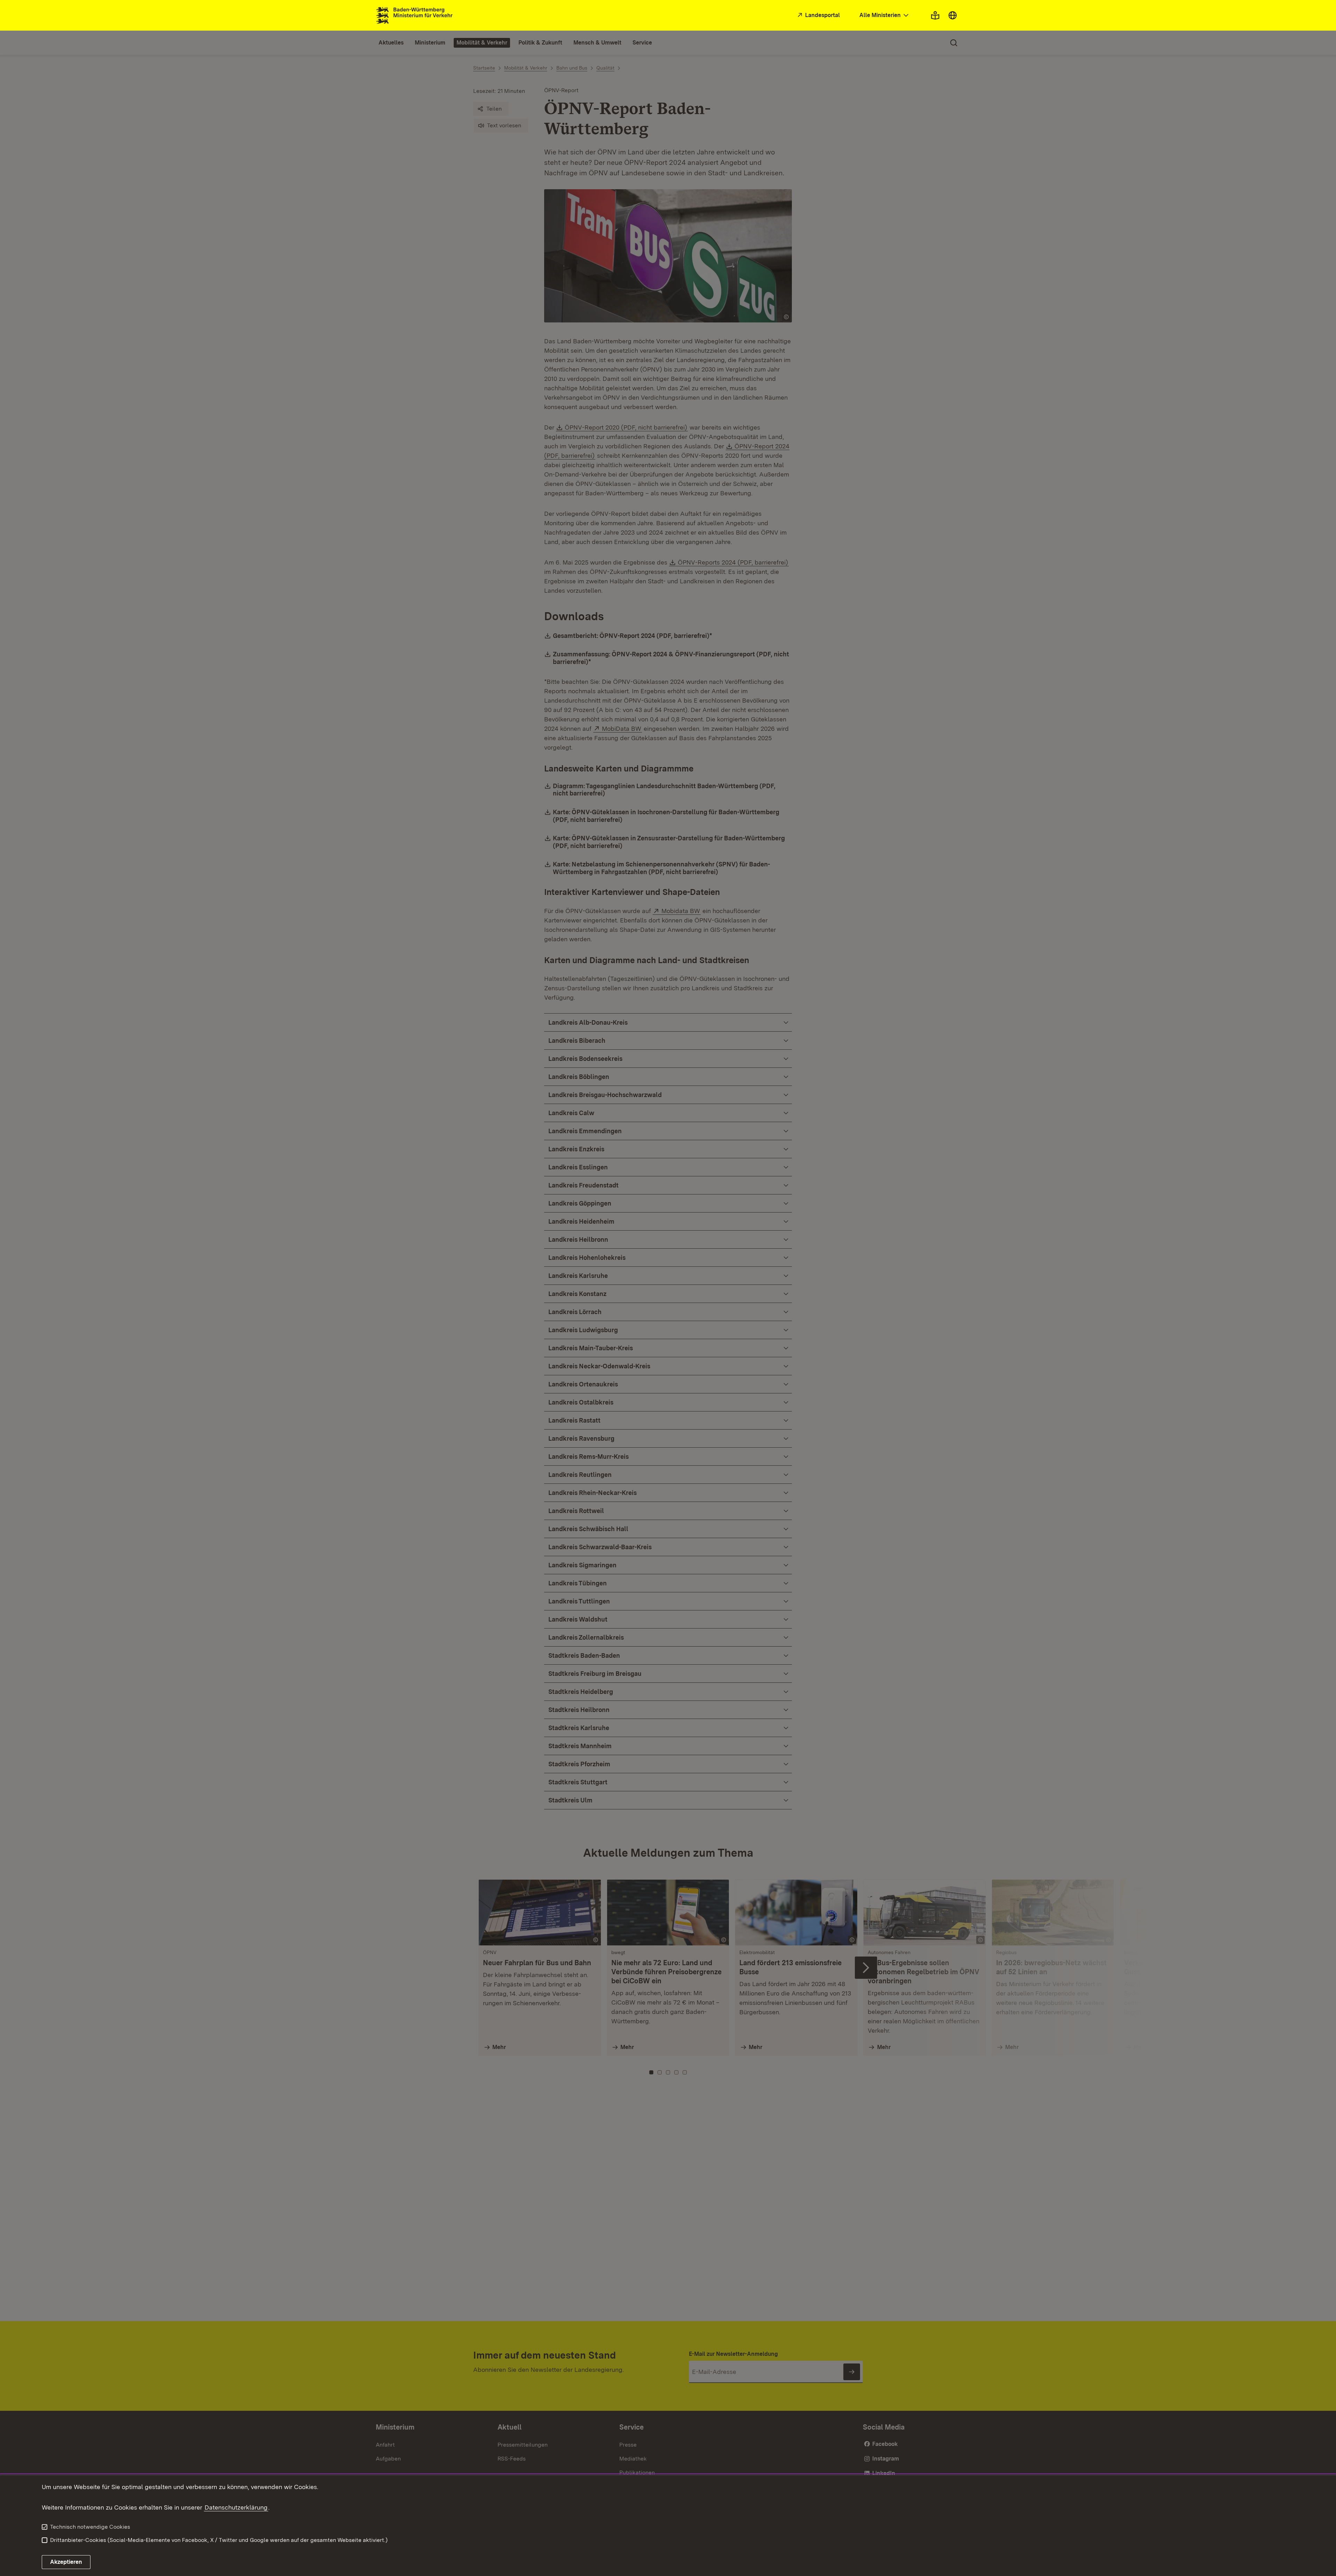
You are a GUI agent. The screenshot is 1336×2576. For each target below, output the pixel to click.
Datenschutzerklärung (236, 2507)
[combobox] (885, 15)
